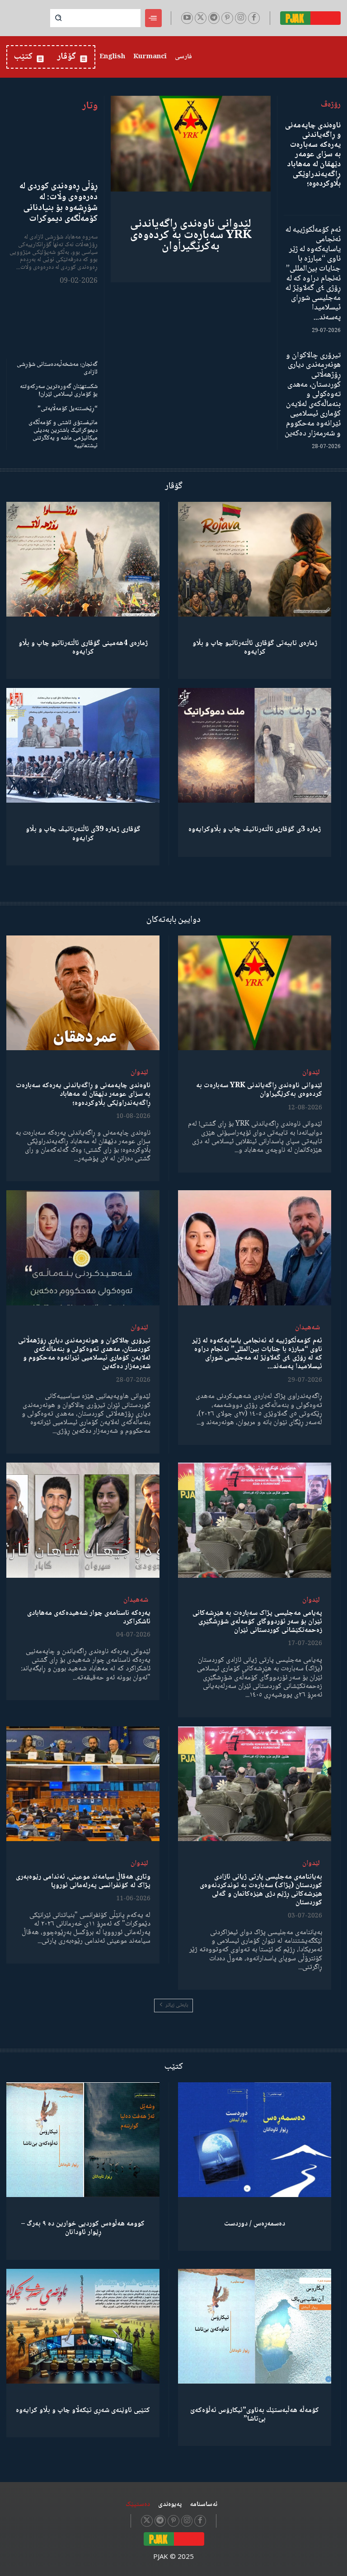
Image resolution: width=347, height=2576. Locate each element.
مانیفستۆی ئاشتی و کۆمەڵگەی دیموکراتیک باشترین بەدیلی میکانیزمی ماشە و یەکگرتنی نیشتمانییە (63, 434)
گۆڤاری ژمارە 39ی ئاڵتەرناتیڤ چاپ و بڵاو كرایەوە (83, 834)
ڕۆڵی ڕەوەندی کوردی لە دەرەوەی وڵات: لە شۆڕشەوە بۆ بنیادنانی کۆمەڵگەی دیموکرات (59, 203)
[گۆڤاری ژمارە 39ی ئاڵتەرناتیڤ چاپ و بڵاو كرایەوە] (83, 745)
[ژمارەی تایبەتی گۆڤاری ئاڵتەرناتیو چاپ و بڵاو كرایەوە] (255, 559)
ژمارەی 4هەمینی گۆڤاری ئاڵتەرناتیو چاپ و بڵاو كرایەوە (83, 648)
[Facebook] (254, 18)
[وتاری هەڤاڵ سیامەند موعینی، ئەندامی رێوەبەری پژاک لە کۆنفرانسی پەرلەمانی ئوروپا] (83, 1784)
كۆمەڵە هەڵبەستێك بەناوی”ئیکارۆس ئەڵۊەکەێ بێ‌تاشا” (255, 2415)
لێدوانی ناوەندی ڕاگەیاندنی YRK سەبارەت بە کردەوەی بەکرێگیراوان (191, 235)
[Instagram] (241, 18)
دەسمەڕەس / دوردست (255, 2224)
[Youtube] (187, 18)
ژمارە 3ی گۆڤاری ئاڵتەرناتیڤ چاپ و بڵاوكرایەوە (255, 830)
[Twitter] (201, 18)
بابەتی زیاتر (177, 2005)
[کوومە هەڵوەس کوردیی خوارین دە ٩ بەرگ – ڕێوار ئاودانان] (83, 2140)
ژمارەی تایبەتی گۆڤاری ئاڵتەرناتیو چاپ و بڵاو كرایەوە (255, 648)
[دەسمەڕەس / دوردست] (255, 2140)
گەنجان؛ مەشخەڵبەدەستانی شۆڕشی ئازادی (57, 368)
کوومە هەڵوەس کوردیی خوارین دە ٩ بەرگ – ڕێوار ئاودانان (83, 2228)
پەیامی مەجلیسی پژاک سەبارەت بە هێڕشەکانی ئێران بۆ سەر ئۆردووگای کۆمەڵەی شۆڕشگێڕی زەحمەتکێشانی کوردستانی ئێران (257, 1622)
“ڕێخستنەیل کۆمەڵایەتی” (68, 409)
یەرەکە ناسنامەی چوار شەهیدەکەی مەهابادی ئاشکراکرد (89, 1618)
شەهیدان (307, 1328)
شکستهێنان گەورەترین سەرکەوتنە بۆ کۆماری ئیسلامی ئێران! (59, 390)
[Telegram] (214, 18)
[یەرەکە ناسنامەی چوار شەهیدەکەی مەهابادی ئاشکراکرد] (83, 1520)
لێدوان (311, 1073)
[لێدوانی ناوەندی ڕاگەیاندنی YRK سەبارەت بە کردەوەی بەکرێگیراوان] (191, 144)
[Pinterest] (227, 18)
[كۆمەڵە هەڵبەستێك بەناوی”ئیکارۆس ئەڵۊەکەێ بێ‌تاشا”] (255, 2326)
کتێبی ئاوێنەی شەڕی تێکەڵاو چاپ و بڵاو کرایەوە (83, 2410)
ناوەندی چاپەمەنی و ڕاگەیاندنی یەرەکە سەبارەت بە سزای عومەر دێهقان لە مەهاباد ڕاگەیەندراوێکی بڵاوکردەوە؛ (313, 155)
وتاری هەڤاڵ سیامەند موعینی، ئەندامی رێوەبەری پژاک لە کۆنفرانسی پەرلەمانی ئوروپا (83, 1881)
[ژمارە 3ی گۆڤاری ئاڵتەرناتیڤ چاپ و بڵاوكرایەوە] (255, 745)
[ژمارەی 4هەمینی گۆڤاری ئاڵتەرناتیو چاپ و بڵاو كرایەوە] (83, 559)
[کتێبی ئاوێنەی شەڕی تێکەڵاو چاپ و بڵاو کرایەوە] (83, 2326)
